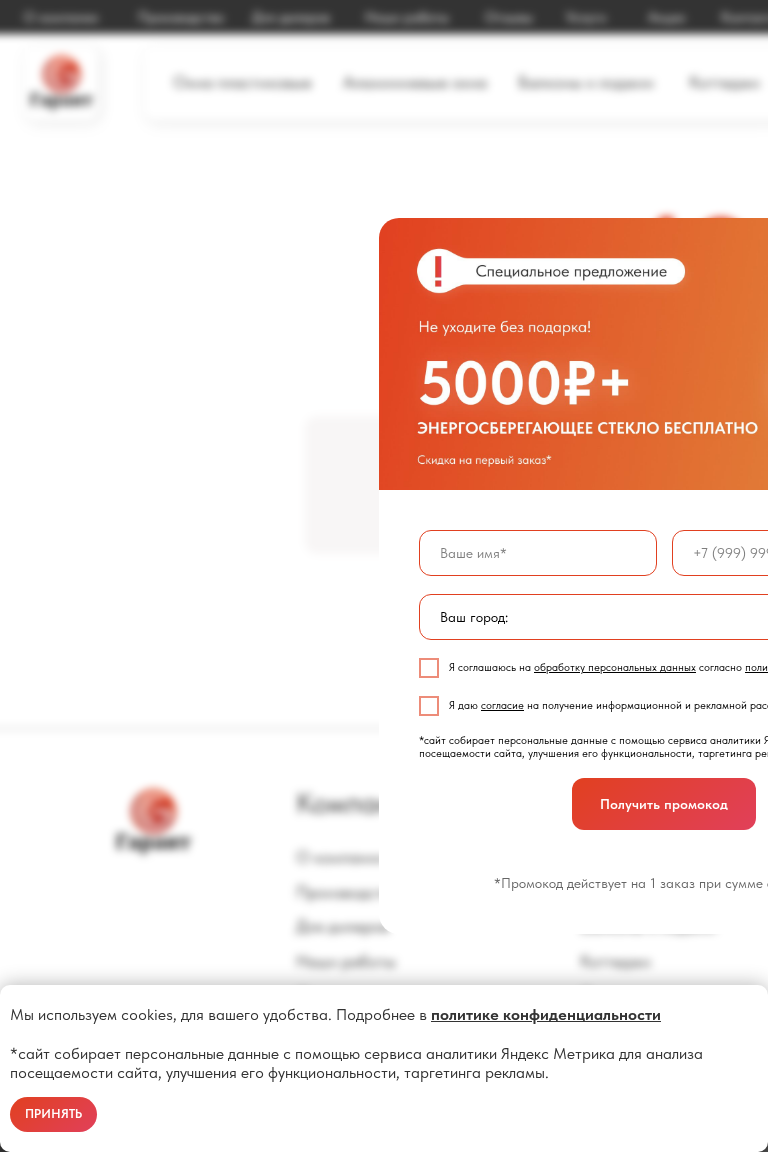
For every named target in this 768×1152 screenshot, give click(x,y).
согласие (502, 705)
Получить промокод (664, 804)
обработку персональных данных (615, 667)
